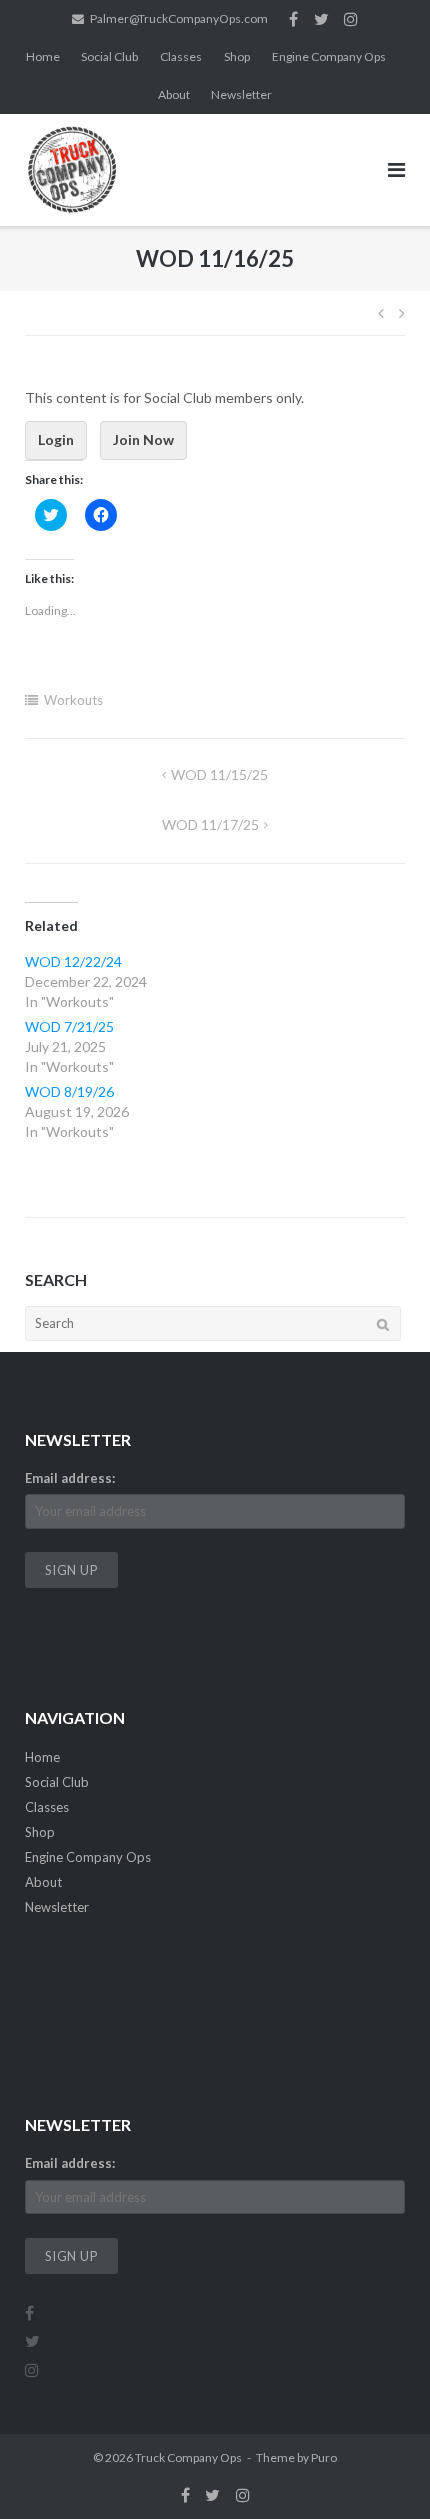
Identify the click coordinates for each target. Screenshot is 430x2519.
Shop (237, 56)
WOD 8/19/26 (69, 1091)
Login (56, 439)
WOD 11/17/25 (210, 824)
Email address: (70, 1478)
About (174, 94)
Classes (181, 56)
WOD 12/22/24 (73, 961)
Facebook (293, 19)
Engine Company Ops (329, 56)
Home (43, 56)
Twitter (321, 19)
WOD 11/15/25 (219, 774)
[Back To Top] (380, 2471)
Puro (324, 2457)
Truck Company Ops (188, 2457)
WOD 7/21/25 (69, 1026)
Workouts (73, 700)
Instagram (351, 19)
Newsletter (241, 94)
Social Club (109, 56)
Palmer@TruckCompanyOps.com (179, 18)
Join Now (143, 439)
